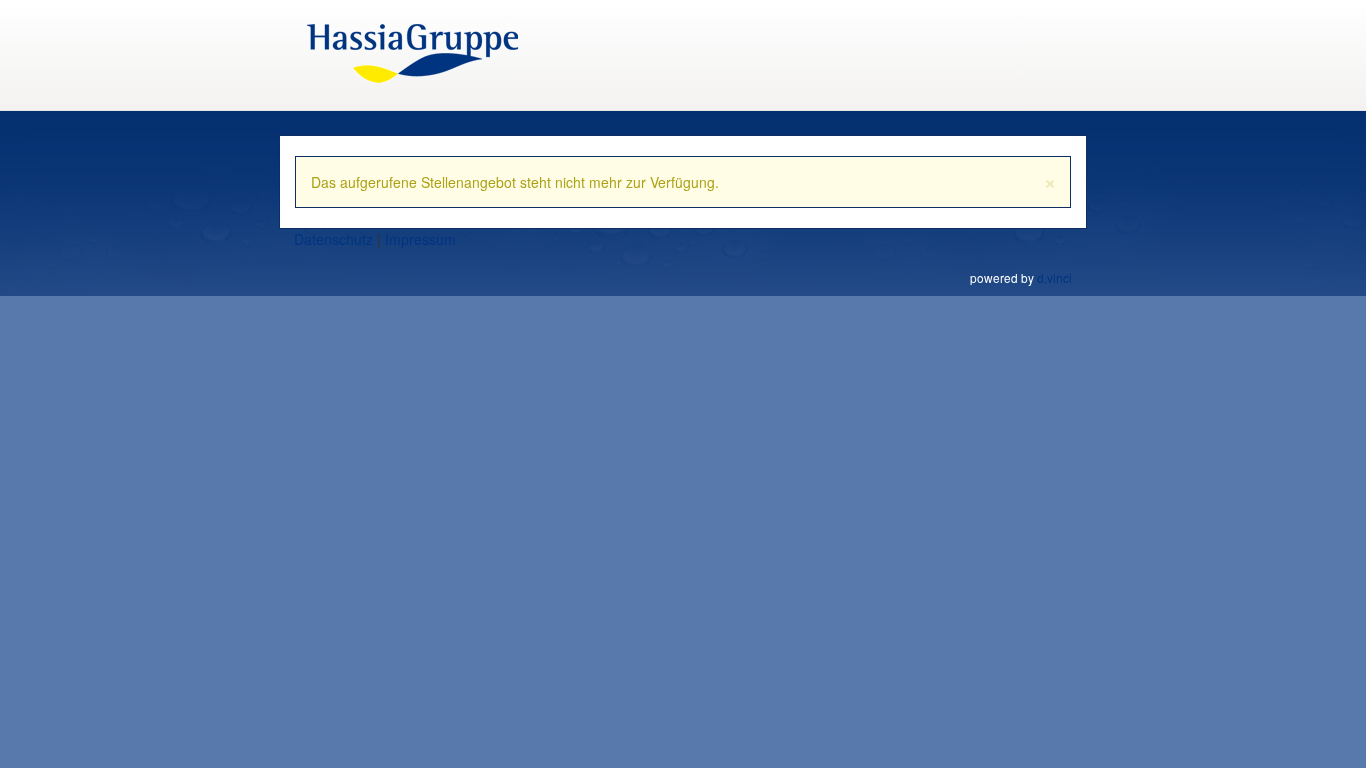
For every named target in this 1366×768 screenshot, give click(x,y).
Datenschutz (333, 239)
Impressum (420, 239)
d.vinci (1054, 277)
